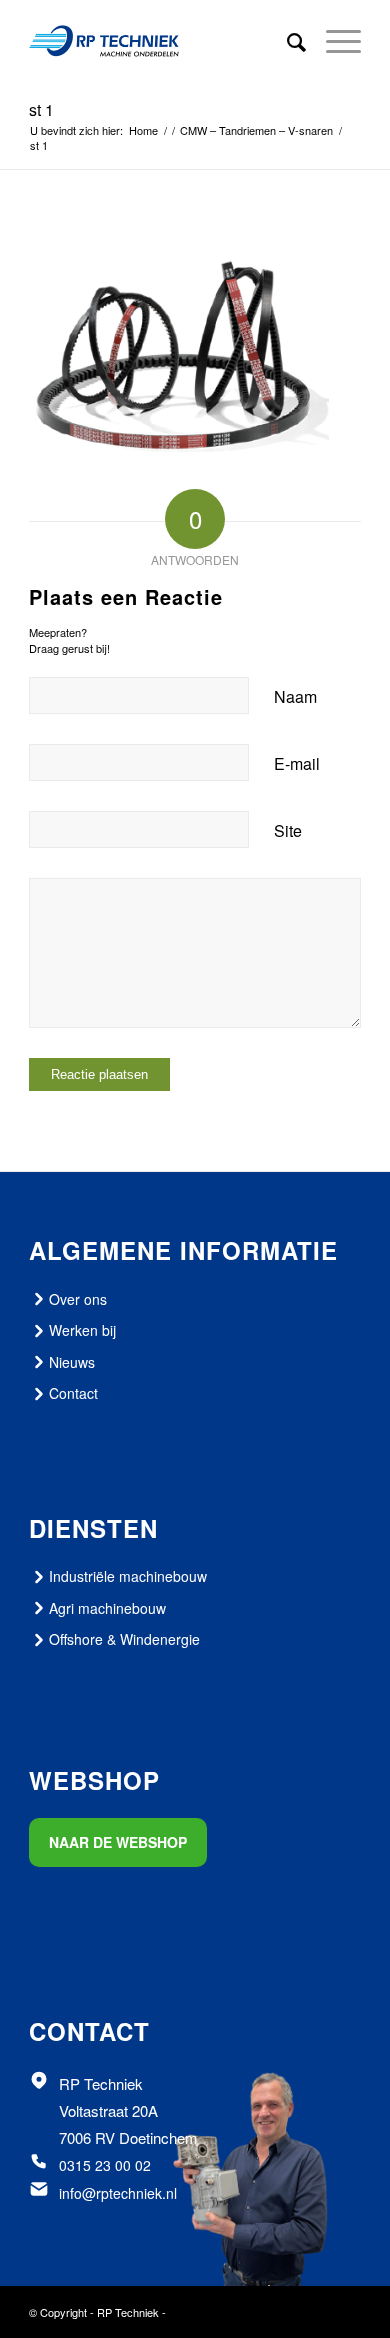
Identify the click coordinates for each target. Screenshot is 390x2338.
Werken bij (82, 1330)
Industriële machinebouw (128, 1576)
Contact (73, 1393)
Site (288, 830)
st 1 (41, 109)
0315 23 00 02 (105, 2165)
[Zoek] (286, 41)
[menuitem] (286, 41)
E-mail (297, 763)
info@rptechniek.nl (118, 2193)
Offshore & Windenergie (124, 1639)
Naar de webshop (118, 1842)
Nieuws (72, 1362)
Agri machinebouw (107, 1608)
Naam (295, 696)
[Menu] (333, 41)
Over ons (78, 1299)
